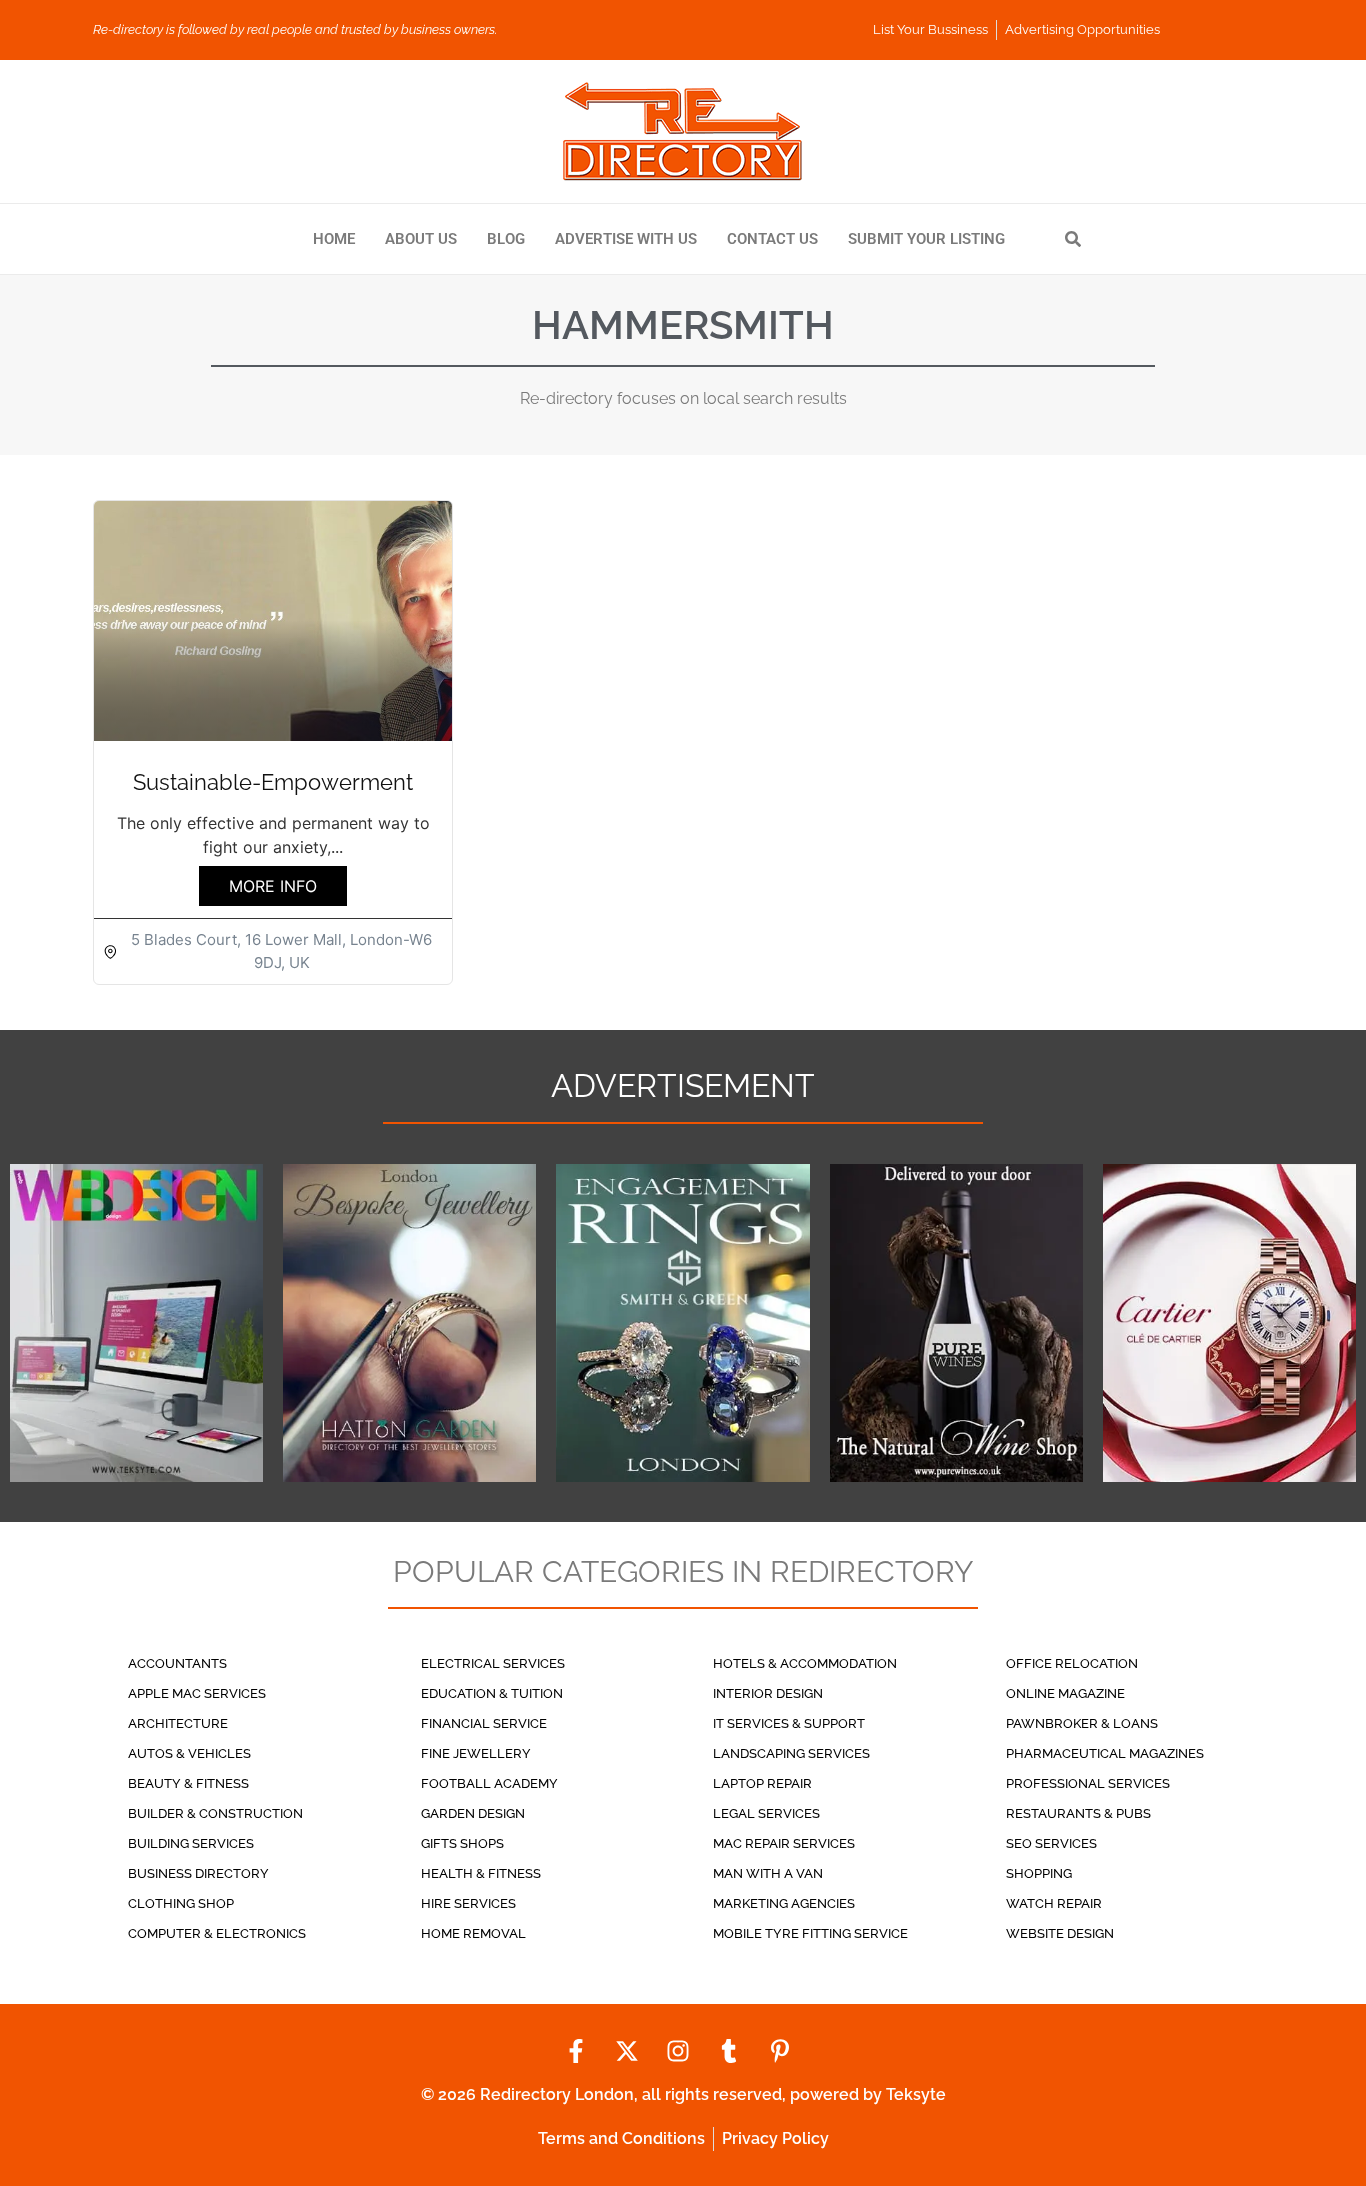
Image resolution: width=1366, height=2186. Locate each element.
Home (334, 239)
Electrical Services (493, 1663)
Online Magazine (1065, 1693)
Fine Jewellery (476, 1753)
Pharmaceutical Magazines (1105, 1753)
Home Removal (473, 1933)
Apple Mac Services (197, 1693)
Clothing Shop (181, 1903)
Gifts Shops (462, 1843)
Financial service (484, 1723)
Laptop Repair (762, 1783)
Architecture (178, 1723)
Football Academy (489, 1783)
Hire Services (468, 1903)
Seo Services (1051, 1843)
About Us (421, 239)
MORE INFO (273, 886)
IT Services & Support (789, 1723)
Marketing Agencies (784, 1903)
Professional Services (1088, 1783)
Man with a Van (768, 1873)
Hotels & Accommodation (805, 1663)
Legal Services (766, 1813)
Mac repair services (784, 1843)
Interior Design (768, 1693)
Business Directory (198, 1873)
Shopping (1039, 1873)
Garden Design (473, 1813)
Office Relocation (1072, 1663)
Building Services (191, 1843)
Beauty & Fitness (188, 1783)
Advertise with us (626, 239)
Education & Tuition (492, 1693)
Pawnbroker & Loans (1082, 1723)
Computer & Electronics (217, 1933)
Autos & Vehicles (189, 1753)
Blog (506, 239)
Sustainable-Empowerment (273, 782)
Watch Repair (1054, 1903)
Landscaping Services (791, 1753)
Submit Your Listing (926, 239)
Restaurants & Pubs (1078, 1813)
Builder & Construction (215, 1813)
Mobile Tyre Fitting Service (810, 1933)
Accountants (177, 1663)
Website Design (1060, 1933)
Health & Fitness (481, 1873)
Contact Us (772, 239)
